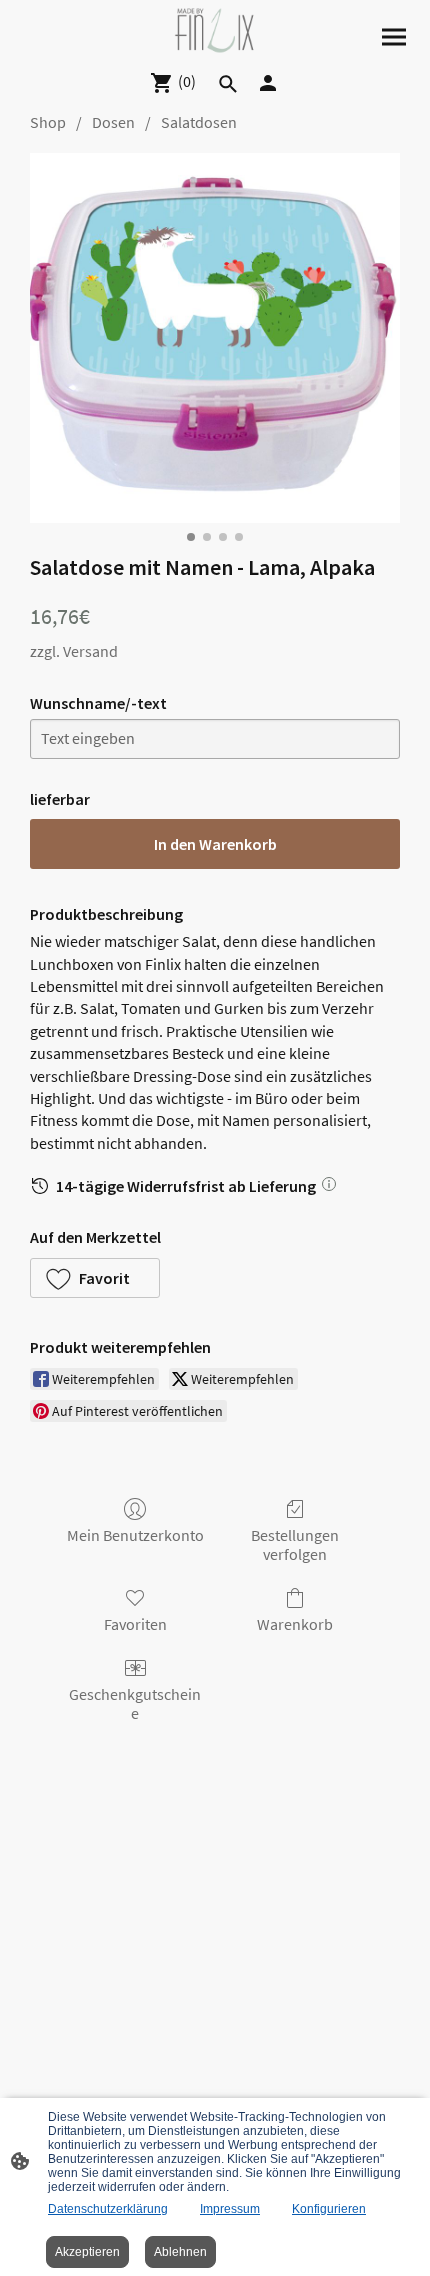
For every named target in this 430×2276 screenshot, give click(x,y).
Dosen (113, 122)
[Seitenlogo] (215, 30)
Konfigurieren (329, 2209)
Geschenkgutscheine (135, 1703)
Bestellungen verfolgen (295, 1544)
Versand (90, 651)
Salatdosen (199, 122)
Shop (48, 122)
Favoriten (135, 1624)
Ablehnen (180, 2252)
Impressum (230, 2209)
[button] (95, 1278)
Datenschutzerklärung (108, 2209)
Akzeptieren (87, 2252)
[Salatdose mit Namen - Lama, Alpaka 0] (215, 338)
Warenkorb (295, 1624)
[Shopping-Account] (268, 83)
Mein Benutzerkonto (135, 1535)
